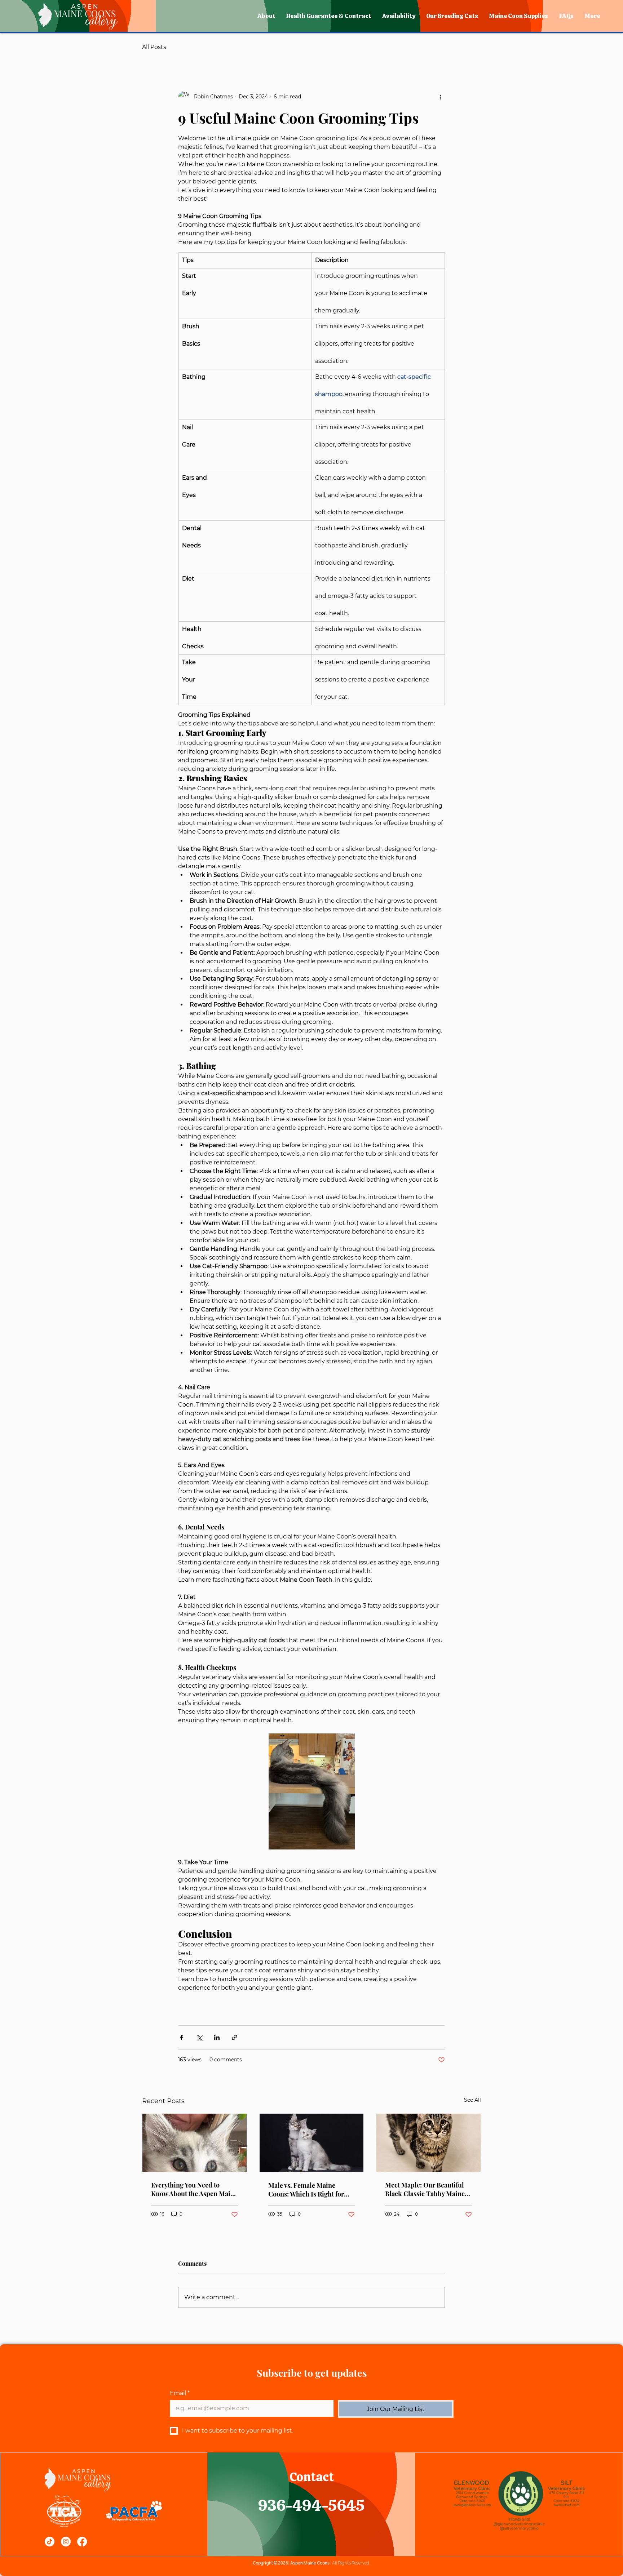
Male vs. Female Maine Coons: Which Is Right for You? (306, 2190)
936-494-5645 (311, 2506)
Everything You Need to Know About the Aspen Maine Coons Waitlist (194, 2189)
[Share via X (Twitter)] (199, 2037)
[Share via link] (235, 2037)
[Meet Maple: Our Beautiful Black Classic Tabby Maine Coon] (428, 2143)
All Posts (154, 47)
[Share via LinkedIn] (217, 2037)
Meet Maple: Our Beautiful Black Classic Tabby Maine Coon (425, 2189)
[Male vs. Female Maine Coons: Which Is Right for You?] (312, 2143)
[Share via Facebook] (182, 2037)
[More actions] (441, 97)
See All (472, 2100)
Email (180, 2393)
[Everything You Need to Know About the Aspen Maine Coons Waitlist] (195, 2143)
